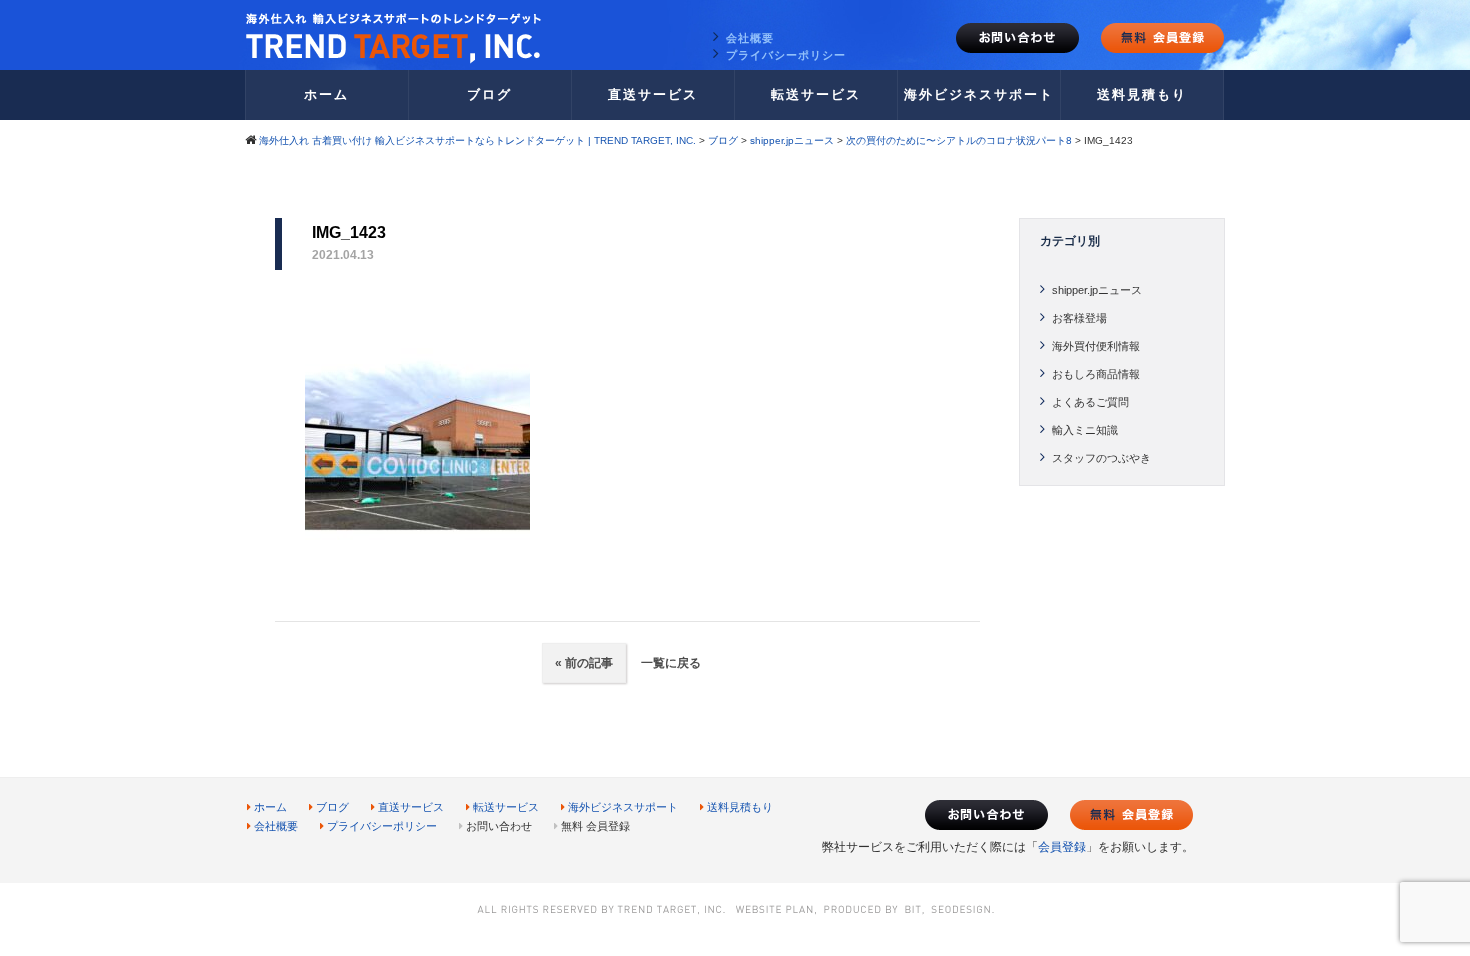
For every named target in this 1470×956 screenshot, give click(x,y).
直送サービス (653, 94)
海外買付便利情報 (1096, 346)
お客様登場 (1079, 318)
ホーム (326, 94)
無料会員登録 (1162, 38)
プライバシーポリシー (786, 55)
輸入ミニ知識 (1085, 430)
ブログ (489, 94)
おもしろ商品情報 (1096, 374)
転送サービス (816, 94)
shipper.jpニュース (1097, 290)
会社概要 (750, 38)
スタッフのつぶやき (1101, 458)
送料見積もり (1142, 94)
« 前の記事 (584, 663)
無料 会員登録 (595, 826)
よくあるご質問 (1090, 402)
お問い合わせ (1017, 38)
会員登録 (1062, 847)
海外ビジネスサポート (979, 94)
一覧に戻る (669, 663)
